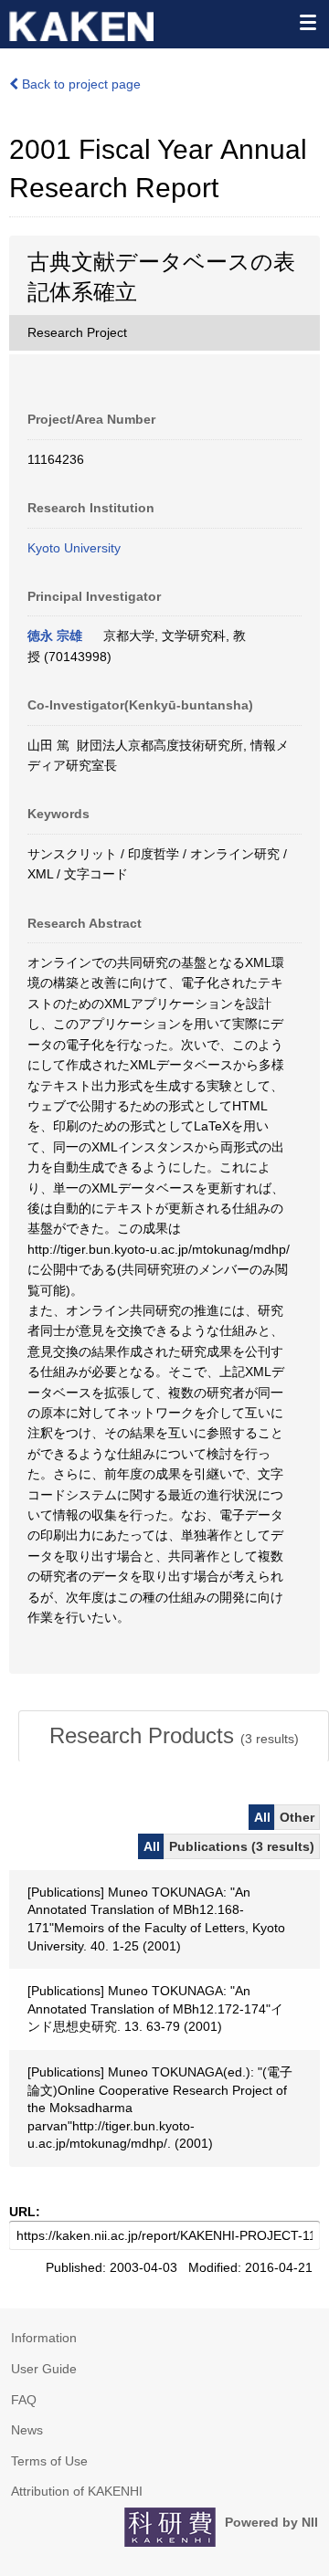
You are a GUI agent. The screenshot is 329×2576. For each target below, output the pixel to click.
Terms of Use (49, 2461)
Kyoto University (74, 548)
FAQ (24, 2400)
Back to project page (80, 84)
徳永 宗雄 (55, 636)
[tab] (174, 1736)
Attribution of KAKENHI (77, 2491)
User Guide (44, 2369)
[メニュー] (307, 22)
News (27, 2430)
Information (44, 2338)
